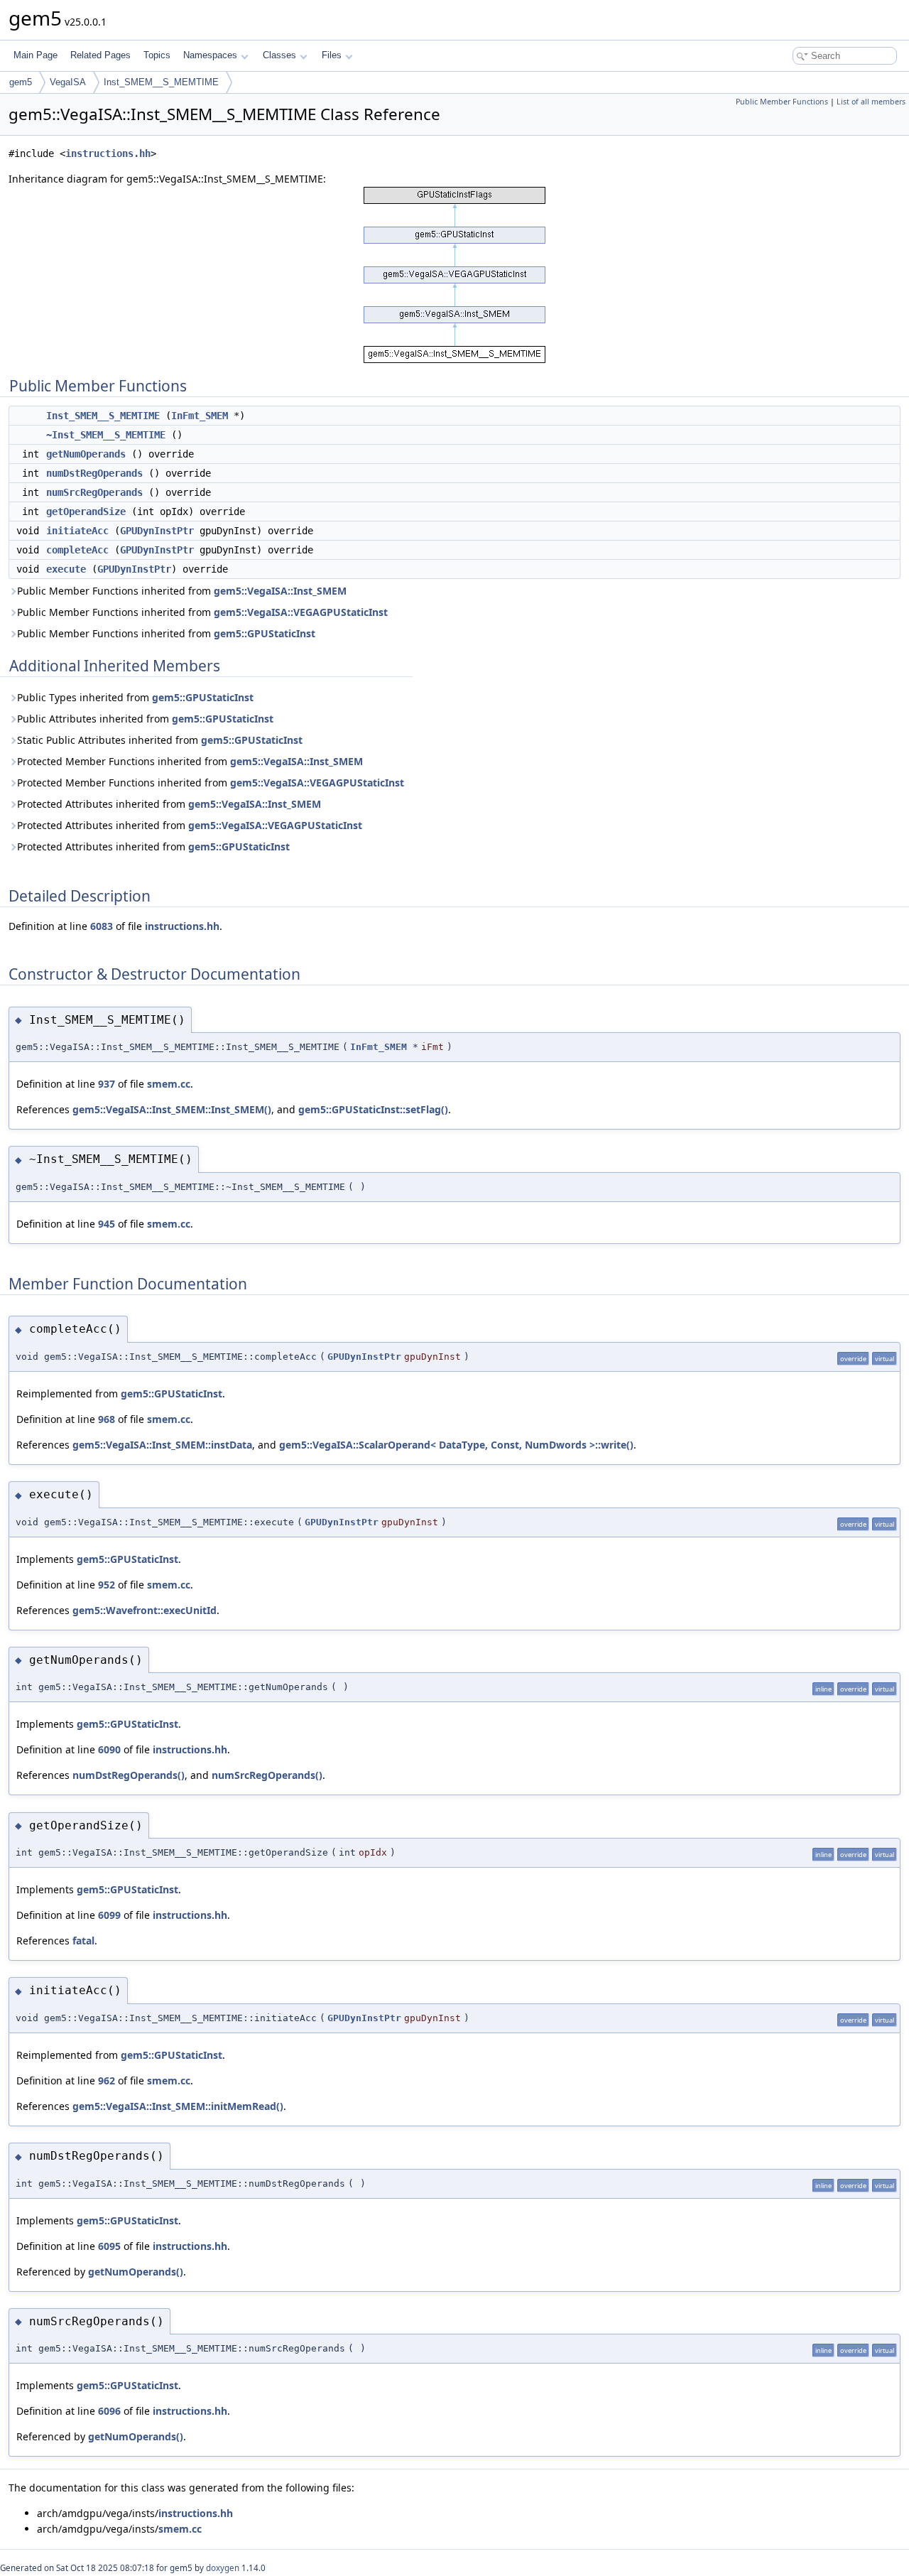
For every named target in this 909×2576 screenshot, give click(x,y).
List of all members (871, 102)
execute (66, 569)
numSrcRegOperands (94, 492)
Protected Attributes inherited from (169, 804)
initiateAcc (77, 531)
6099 (109, 1915)
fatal (83, 1941)
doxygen (223, 2568)
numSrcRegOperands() (267, 1775)
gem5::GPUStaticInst (265, 633)
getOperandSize (86, 512)
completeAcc (77, 550)
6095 (109, 2246)
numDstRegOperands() (129, 1775)
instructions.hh (108, 153)
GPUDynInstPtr (157, 531)
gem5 (21, 82)
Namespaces (210, 55)
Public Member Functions (782, 102)
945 (107, 1224)
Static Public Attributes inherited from (160, 740)
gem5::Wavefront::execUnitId (145, 1610)
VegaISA (68, 82)
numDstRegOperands (94, 473)
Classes (279, 55)
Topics (157, 55)
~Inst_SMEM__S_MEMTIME (106, 435)
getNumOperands (86, 454)
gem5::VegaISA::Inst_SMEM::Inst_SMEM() (172, 1109)
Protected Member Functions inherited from (190, 761)
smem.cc (169, 1084)
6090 (109, 1749)
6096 (109, 2411)
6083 (102, 926)
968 (107, 1419)
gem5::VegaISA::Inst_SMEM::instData (162, 1445)
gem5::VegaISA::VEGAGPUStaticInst (301, 612)
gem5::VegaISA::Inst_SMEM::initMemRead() (178, 2106)
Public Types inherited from (135, 697)
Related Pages (100, 55)
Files (332, 55)
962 (107, 2080)
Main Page (36, 55)
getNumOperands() (136, 2272)
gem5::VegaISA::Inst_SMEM (280, 591)
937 (107, 1084)
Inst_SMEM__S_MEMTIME (161, 82)
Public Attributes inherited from (145, 719)
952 (107, 1585)
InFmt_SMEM (200, 416)
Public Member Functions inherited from (182, 591)
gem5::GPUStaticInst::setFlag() (373, 1109)
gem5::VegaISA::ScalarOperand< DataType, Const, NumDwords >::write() (456, 1445)
